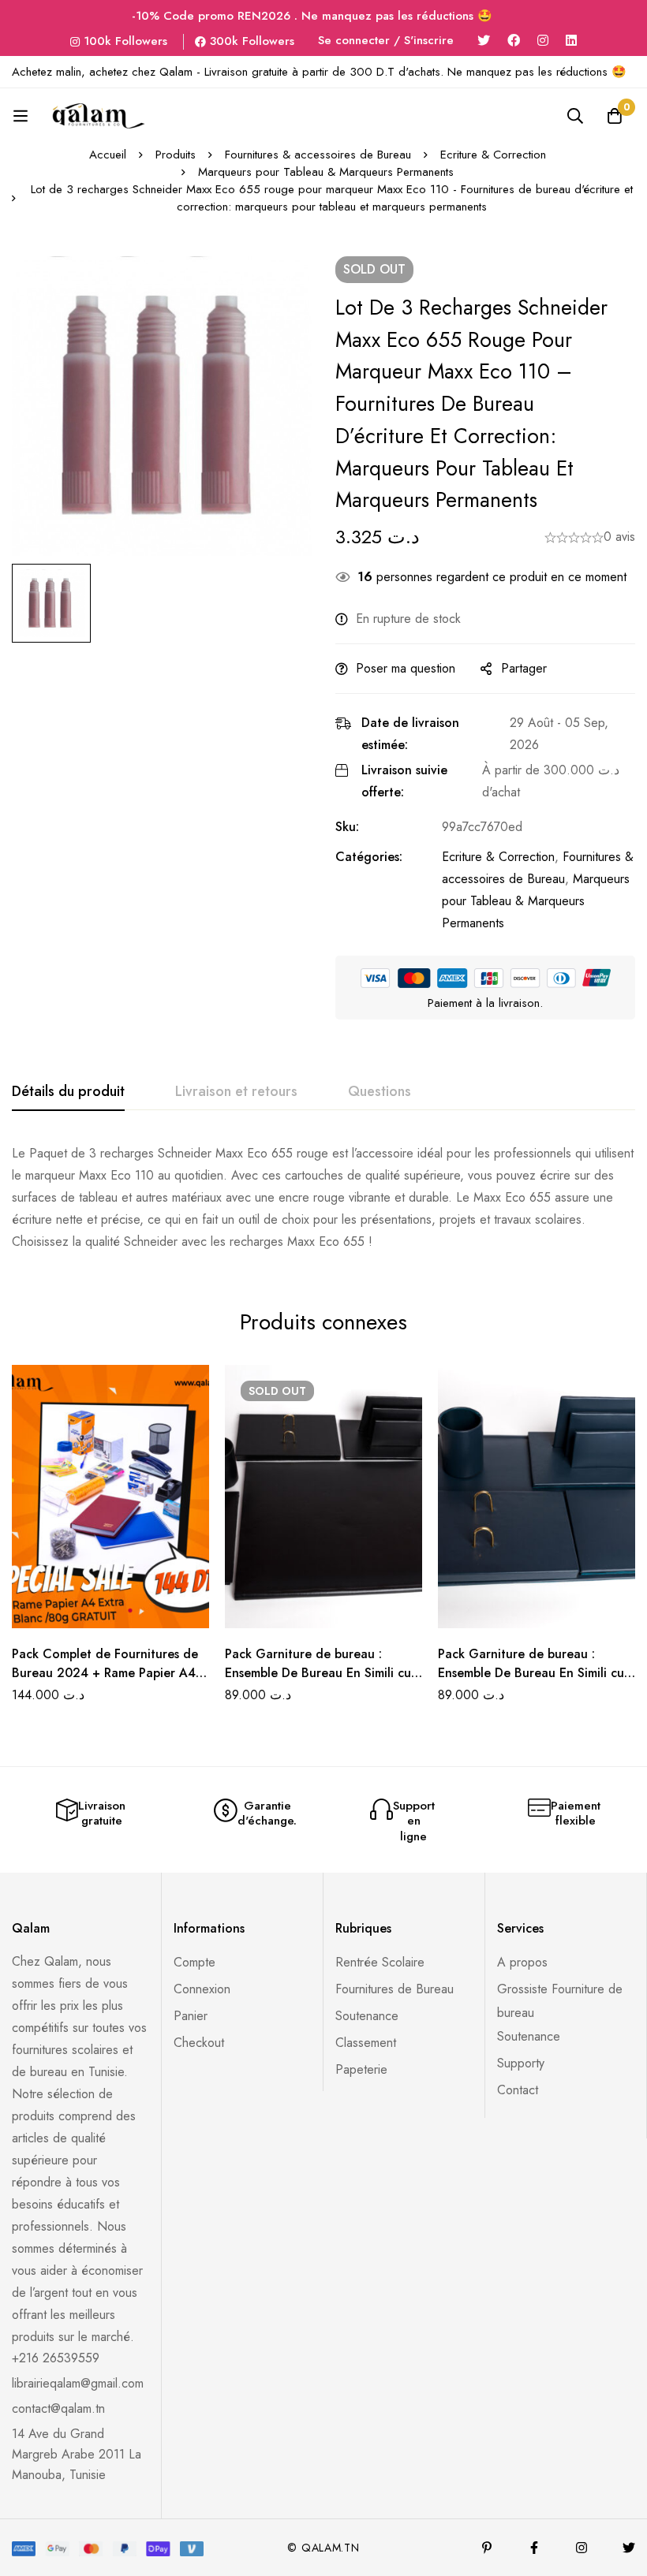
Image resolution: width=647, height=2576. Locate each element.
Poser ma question (406, 668)
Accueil (108, 155)
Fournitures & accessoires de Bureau (318, 155)
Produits (176, 155)
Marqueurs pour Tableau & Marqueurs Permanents (326, 172)
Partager (524, 668)
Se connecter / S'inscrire (386, 40)
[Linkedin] (571, 41)
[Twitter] (484, 41)
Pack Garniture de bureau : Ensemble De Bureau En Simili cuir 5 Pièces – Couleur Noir (322, 1673)
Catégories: (369, 857)
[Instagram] (543, 41)
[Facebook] (514, 41)
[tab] (68, 1092)
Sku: (347, 827)
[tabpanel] (323, 1198)
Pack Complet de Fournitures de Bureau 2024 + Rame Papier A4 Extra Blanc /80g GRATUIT (105, 1673)
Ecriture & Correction (493, 155)
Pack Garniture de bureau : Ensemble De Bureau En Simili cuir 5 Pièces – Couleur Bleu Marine (535, 1673)
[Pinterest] (487, 2548)
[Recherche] (575, 116)
